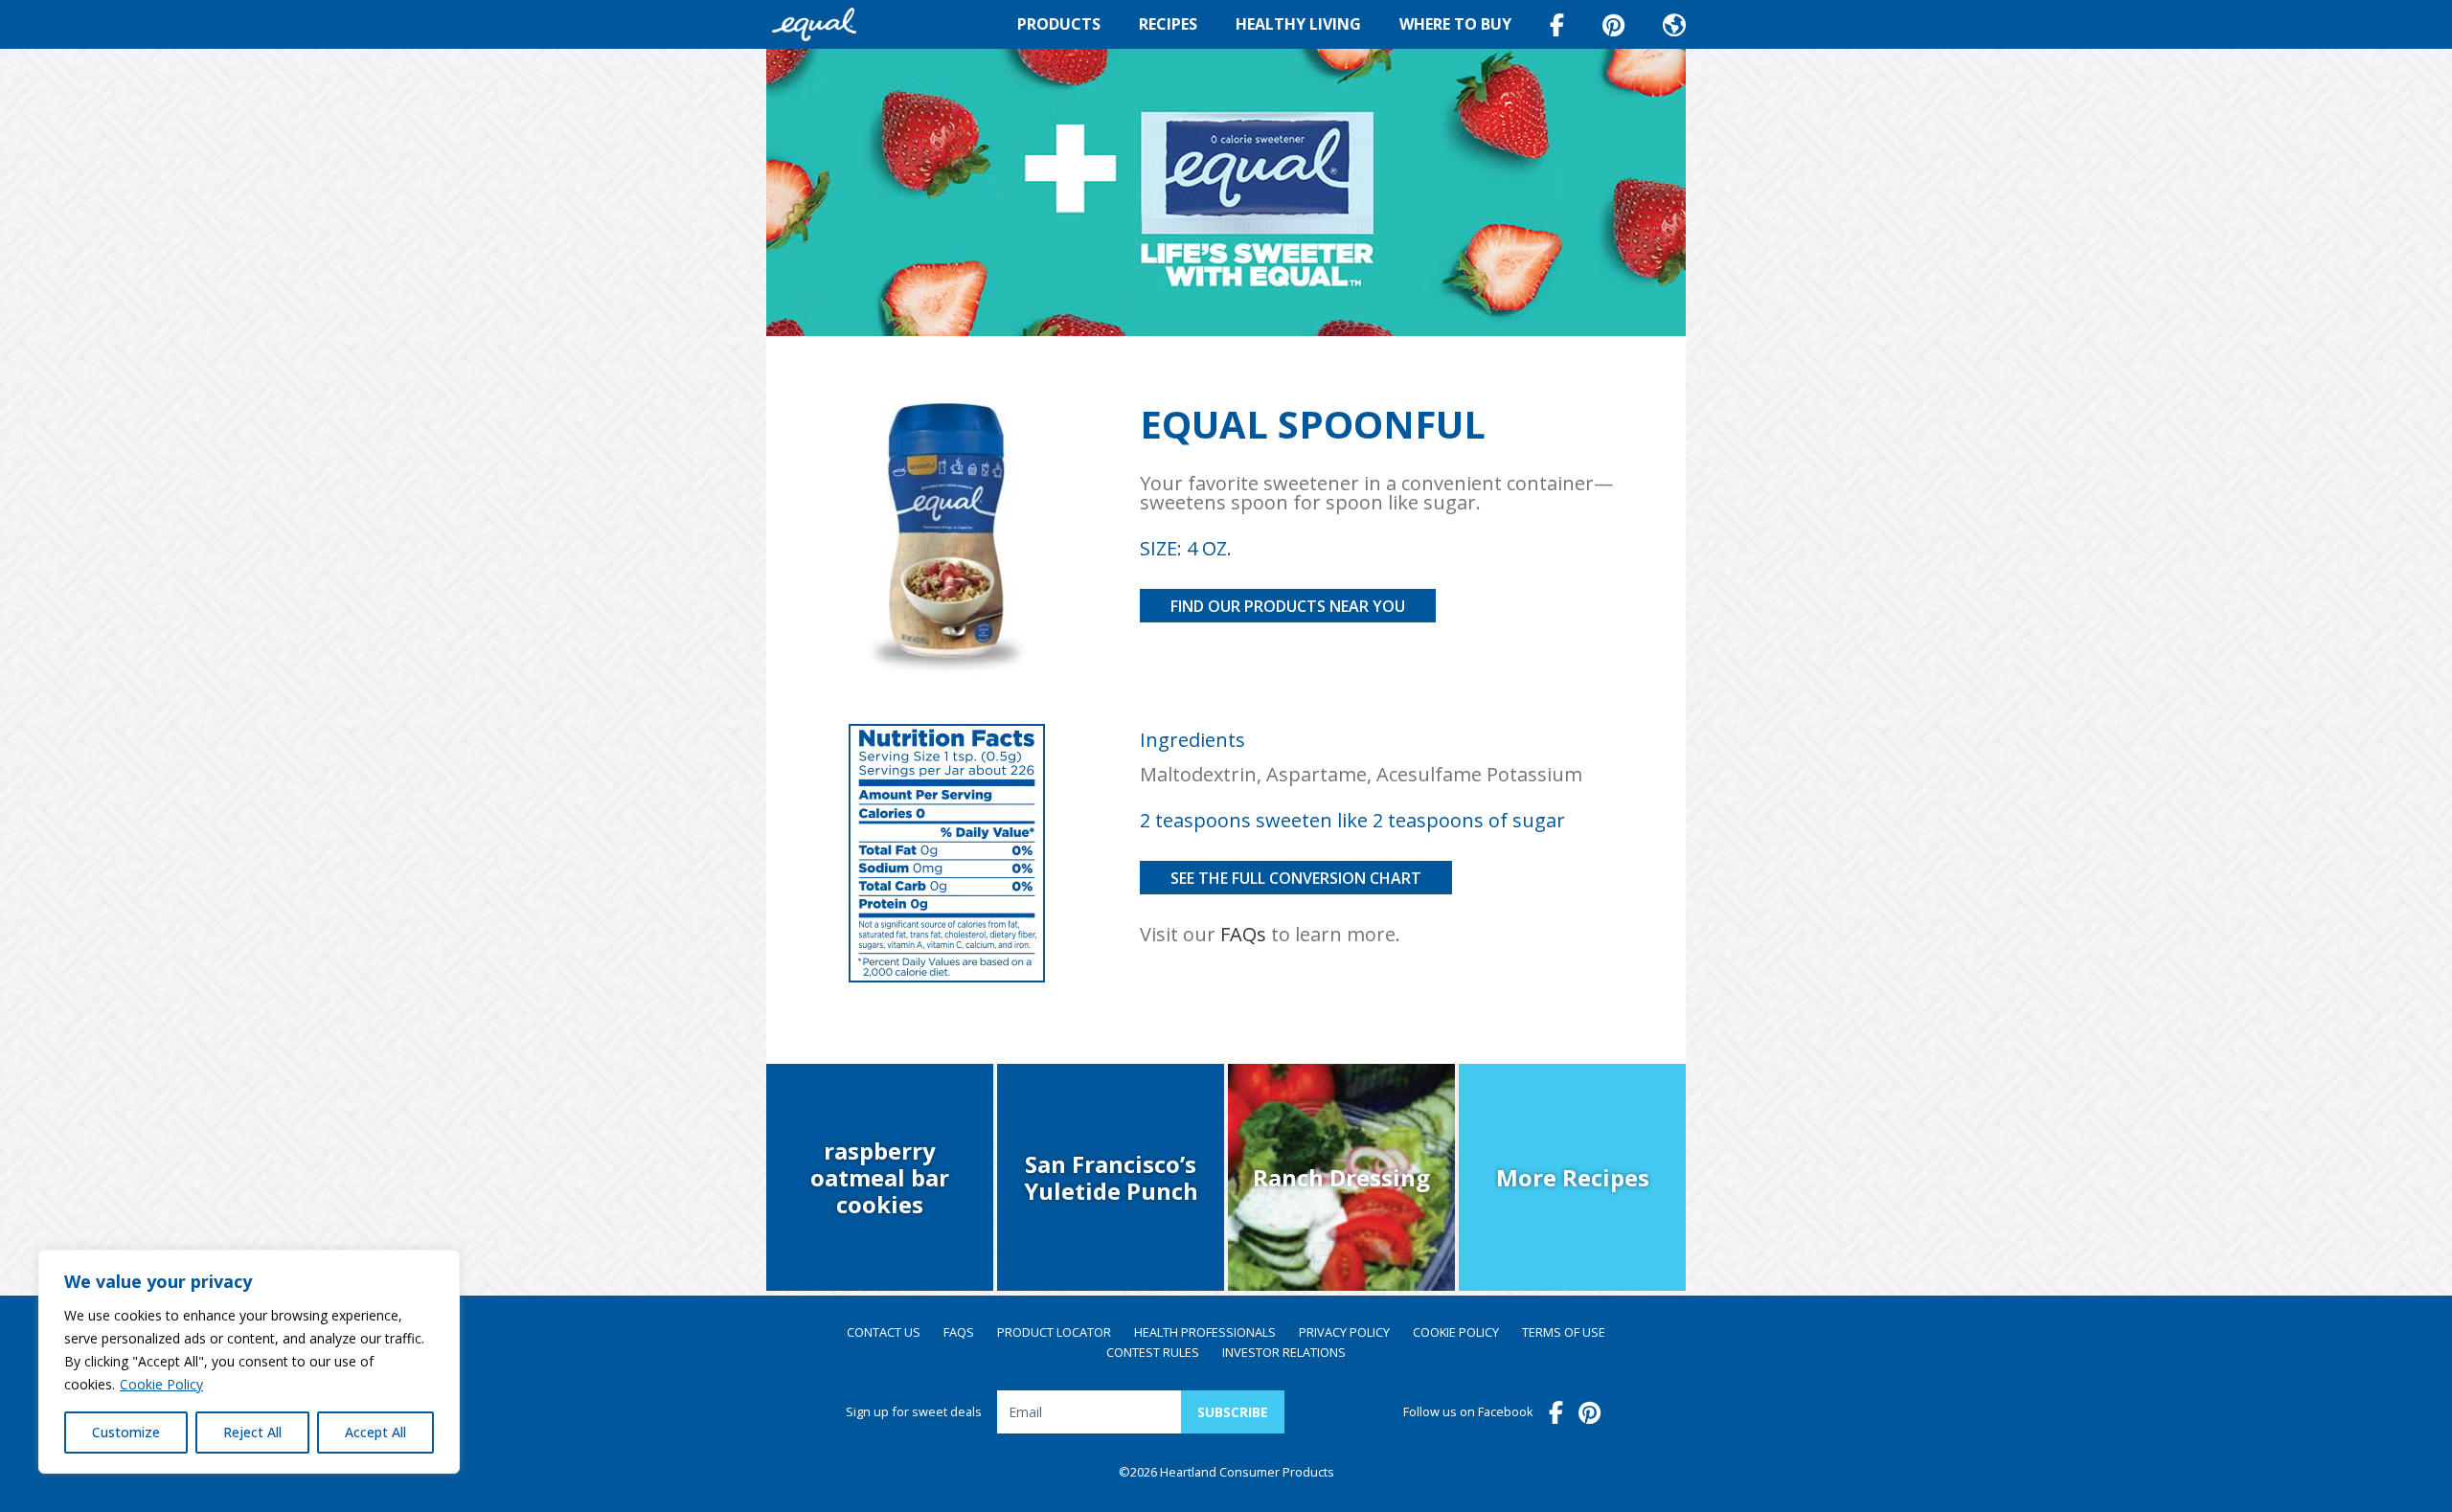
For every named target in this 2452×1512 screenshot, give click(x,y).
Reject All (252, 1432)
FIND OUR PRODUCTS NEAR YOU (1288, 606)
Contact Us (884, 1333)
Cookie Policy (161, 1384)
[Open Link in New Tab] (1613, 25)
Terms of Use (1564, 1333)
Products (1059, 24)
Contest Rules (1153, 1353)
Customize (126, 1432)
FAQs (1243, 934)
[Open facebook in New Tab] (1557, 25)
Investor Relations (1284, 1353)
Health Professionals (1205, 1333)
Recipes (1168, 24)
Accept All (375, 1432)
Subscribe (1233, 1412)
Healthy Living (1298, 24)
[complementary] (249, 1362)
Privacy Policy (1344, 1333)
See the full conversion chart (1296, 878)
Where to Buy (1455, 24)
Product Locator (1054, 1333)
